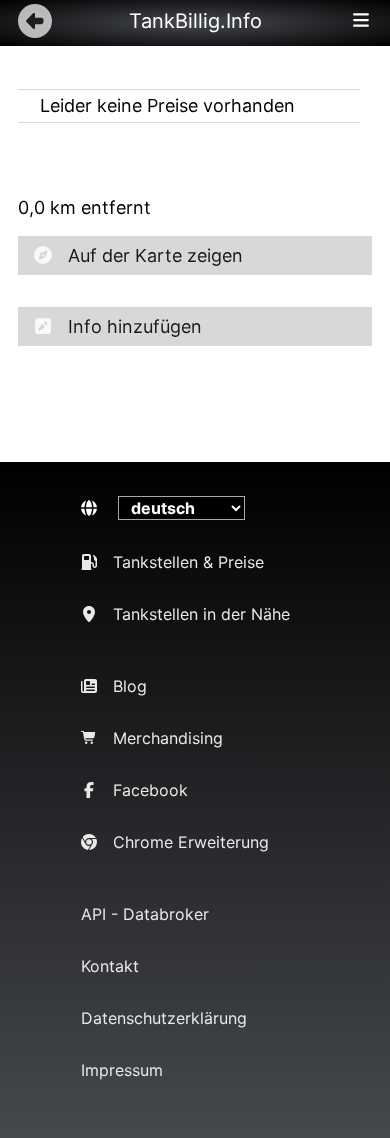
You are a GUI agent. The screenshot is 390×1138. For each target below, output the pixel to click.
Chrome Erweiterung (191, 842)
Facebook (150, 790)
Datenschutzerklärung (164, 1018)
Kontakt (110, 966)
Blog (130, 686)
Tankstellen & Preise (188, 562)
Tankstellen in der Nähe (201, 614)
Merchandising (168, 738)
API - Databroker (145, 914)
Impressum (122, 1070)
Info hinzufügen (135, 326)
